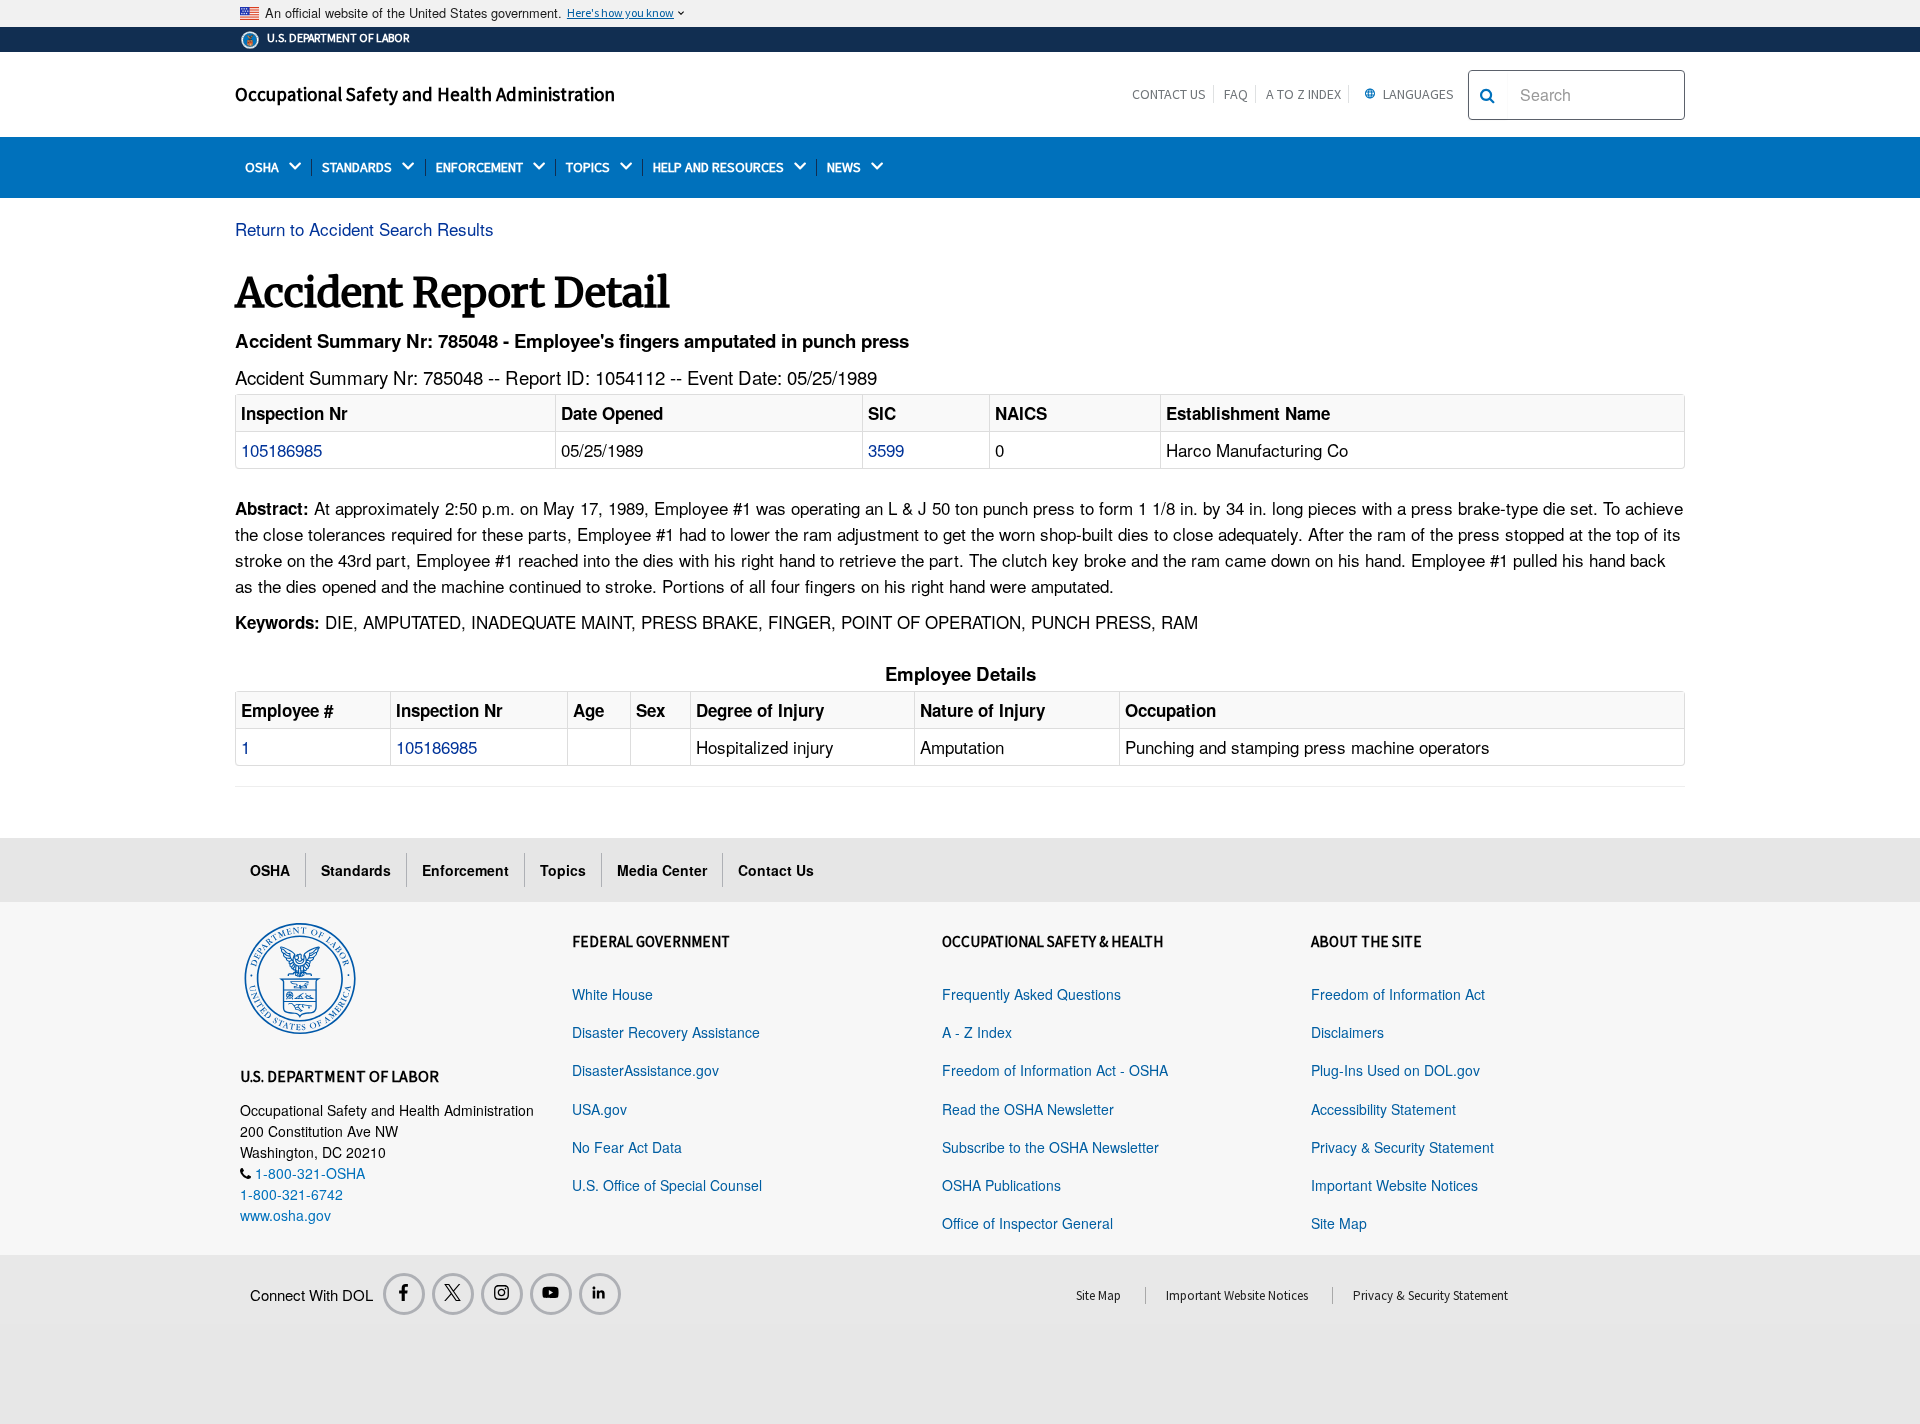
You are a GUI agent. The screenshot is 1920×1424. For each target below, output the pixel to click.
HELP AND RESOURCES (720, 167)
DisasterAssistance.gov (645, 1070)
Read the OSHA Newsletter (1028, 1109)
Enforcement (465, 870)
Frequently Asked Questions (1031, 994)
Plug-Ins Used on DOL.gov (1395, 1070)
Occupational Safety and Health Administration (425, 94)
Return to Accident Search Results (364, 228)
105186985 (281, 449)
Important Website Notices (1394, 1185)
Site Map (1339, 1223)
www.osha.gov (285, 1215)
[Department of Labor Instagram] (502, 1294)
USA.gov (599, 1109)
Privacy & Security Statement (1402, 1147)
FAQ (1236, 94)
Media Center (662, 870)
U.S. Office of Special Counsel (667, 1185)
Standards (356, 870)
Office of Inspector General (1027, 1223)
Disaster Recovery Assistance (666, 1032)
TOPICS (589, 167)
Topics (563, 870)
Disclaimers (1347, 1032)
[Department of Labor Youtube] (551, 1294)
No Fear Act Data (627, 1147)
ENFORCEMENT (481, 167)
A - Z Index (977, 1032)
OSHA (263, 167)
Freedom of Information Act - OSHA (1055, 1070)
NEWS (845, 167)
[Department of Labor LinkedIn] (600, 1294)
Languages (1417, 94)
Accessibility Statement (1383, 1109)
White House (612, 994)
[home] (300, 975)
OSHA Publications (1001, 1185)
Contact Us (1169, 94)
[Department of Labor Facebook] (404, 1294)
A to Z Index (1303, 94)
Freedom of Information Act (1398, 994)
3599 (886, 449)
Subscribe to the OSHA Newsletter (1050, 1147)
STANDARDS (358, 167)
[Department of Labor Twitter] (453, 1294)
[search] (1487, 95)
